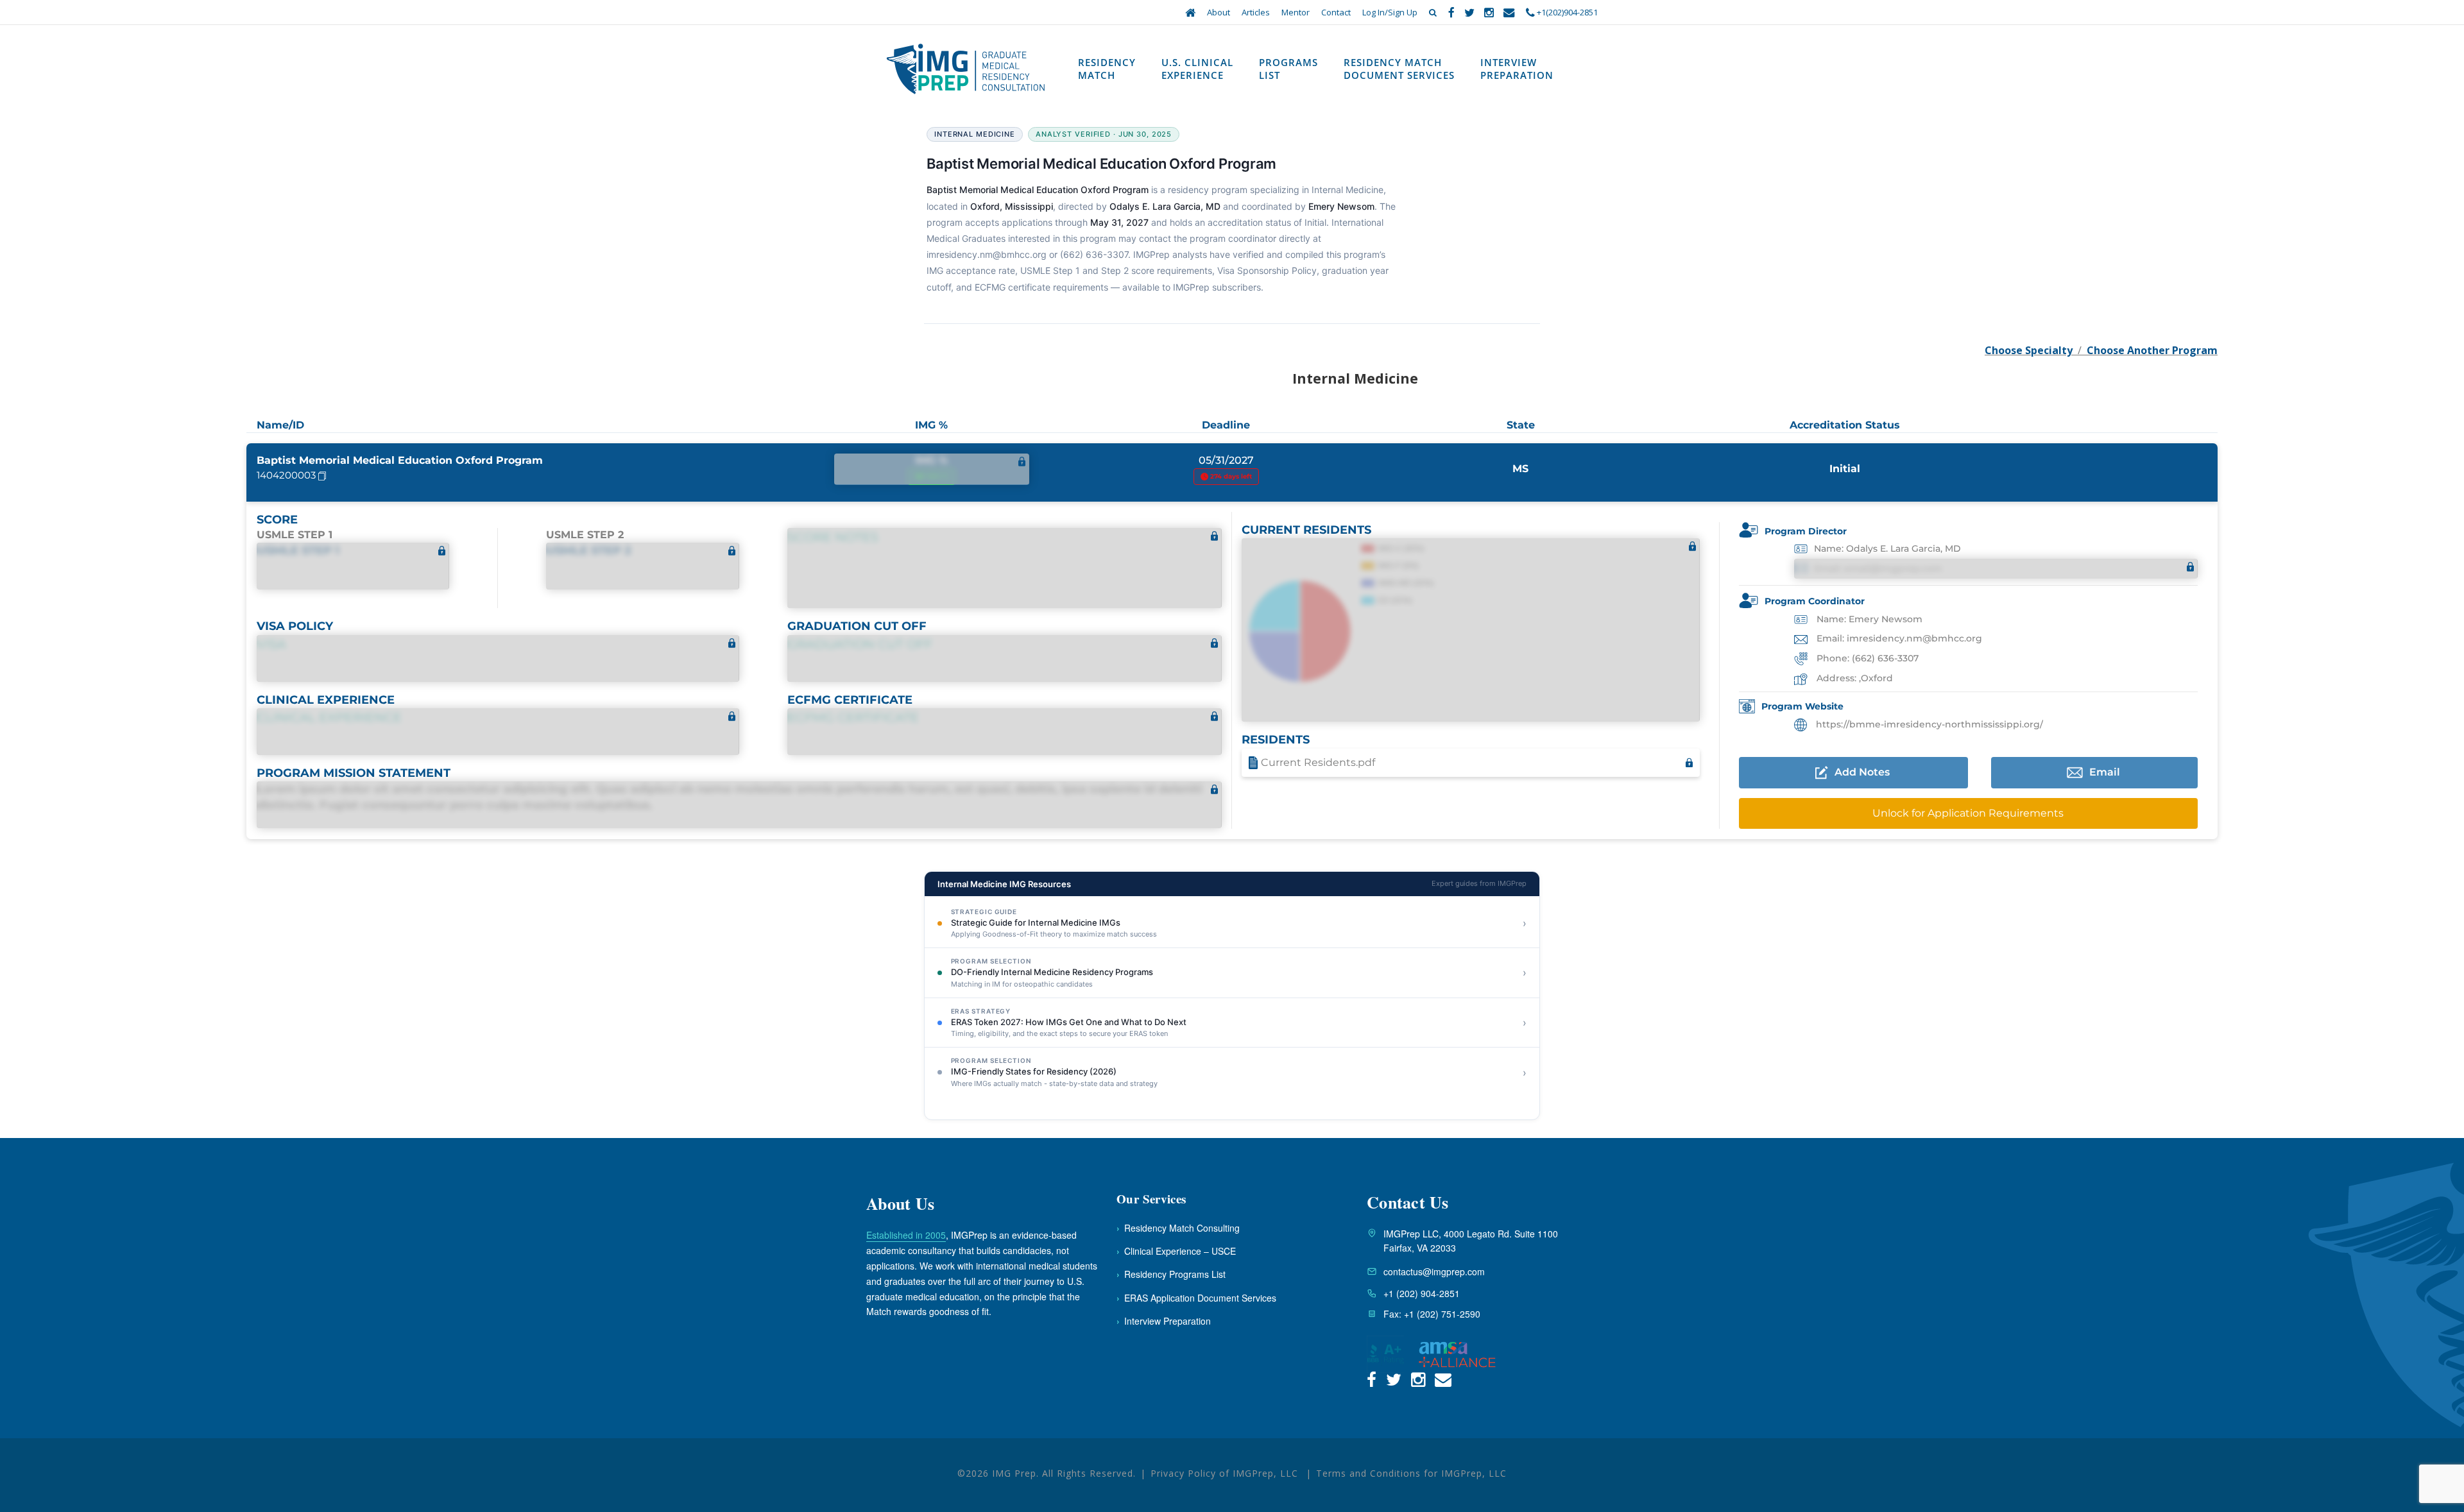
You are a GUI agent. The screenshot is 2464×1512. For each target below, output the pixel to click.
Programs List (1288, 69)
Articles (1256, 12)
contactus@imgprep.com (1434, 1271)
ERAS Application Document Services (1196, 1298)
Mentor (1296, 12)
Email (2105, 772)
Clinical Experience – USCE (1176, 1251)
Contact (1336, 12)
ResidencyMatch (1107, 69)
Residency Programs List (1171, 1274)
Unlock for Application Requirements (1968, 813)
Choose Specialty (2029, 350)
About (1219, 12)
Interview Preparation (1517, 69)
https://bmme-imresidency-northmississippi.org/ (1928, 724)
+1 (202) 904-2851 (1422, 1293)
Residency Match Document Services (1399, 69)
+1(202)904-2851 (1566, 12)
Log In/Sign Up (1390, 12)
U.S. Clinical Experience (1197, 69)
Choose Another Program (2152, 350)
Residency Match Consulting (1178, 1228)
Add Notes (1862, 772)
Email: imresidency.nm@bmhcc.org (1898, 638)
